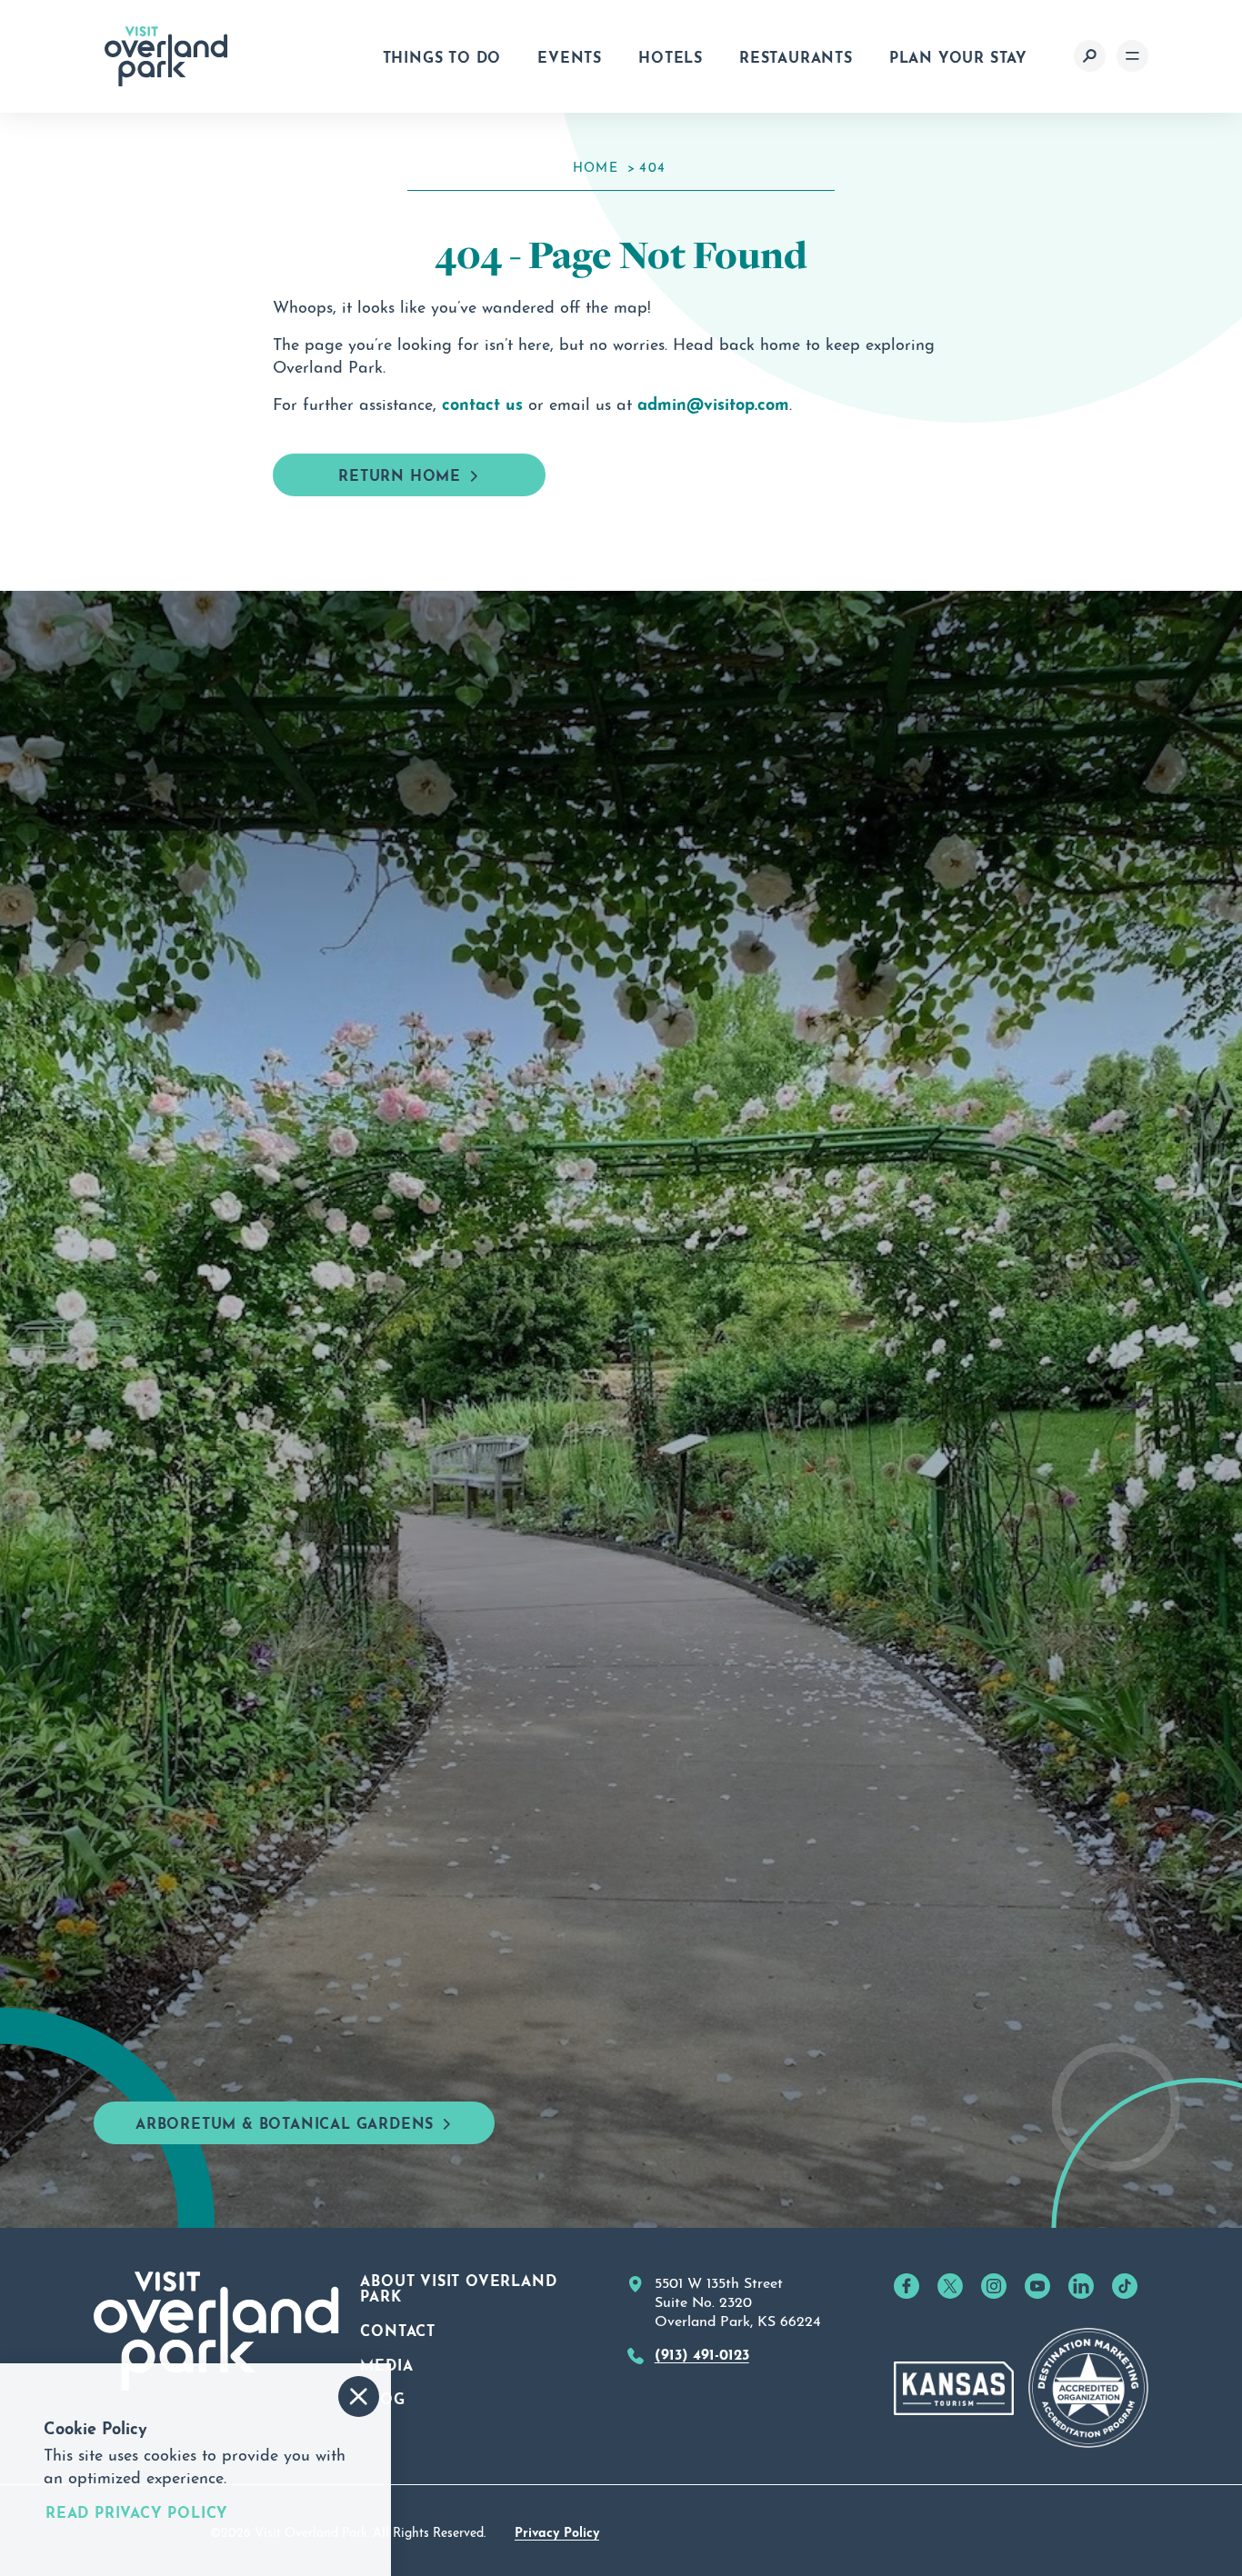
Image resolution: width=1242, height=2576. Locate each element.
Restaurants (796, 55)
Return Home (400, 474)
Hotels (671, 55)
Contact (398, 2329)
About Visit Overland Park (458, 2287)
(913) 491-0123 (702, 2352)
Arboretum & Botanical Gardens (285, 2122)
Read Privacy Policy (137, 2511)
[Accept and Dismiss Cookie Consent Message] (359, 2396)
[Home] (166, 56)
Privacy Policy (557, 2531)
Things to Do (442, 55)
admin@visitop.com (713, 402)
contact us (482, 402)
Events (570, 55)
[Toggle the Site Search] (1090, 56)
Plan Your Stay (958, 55)
